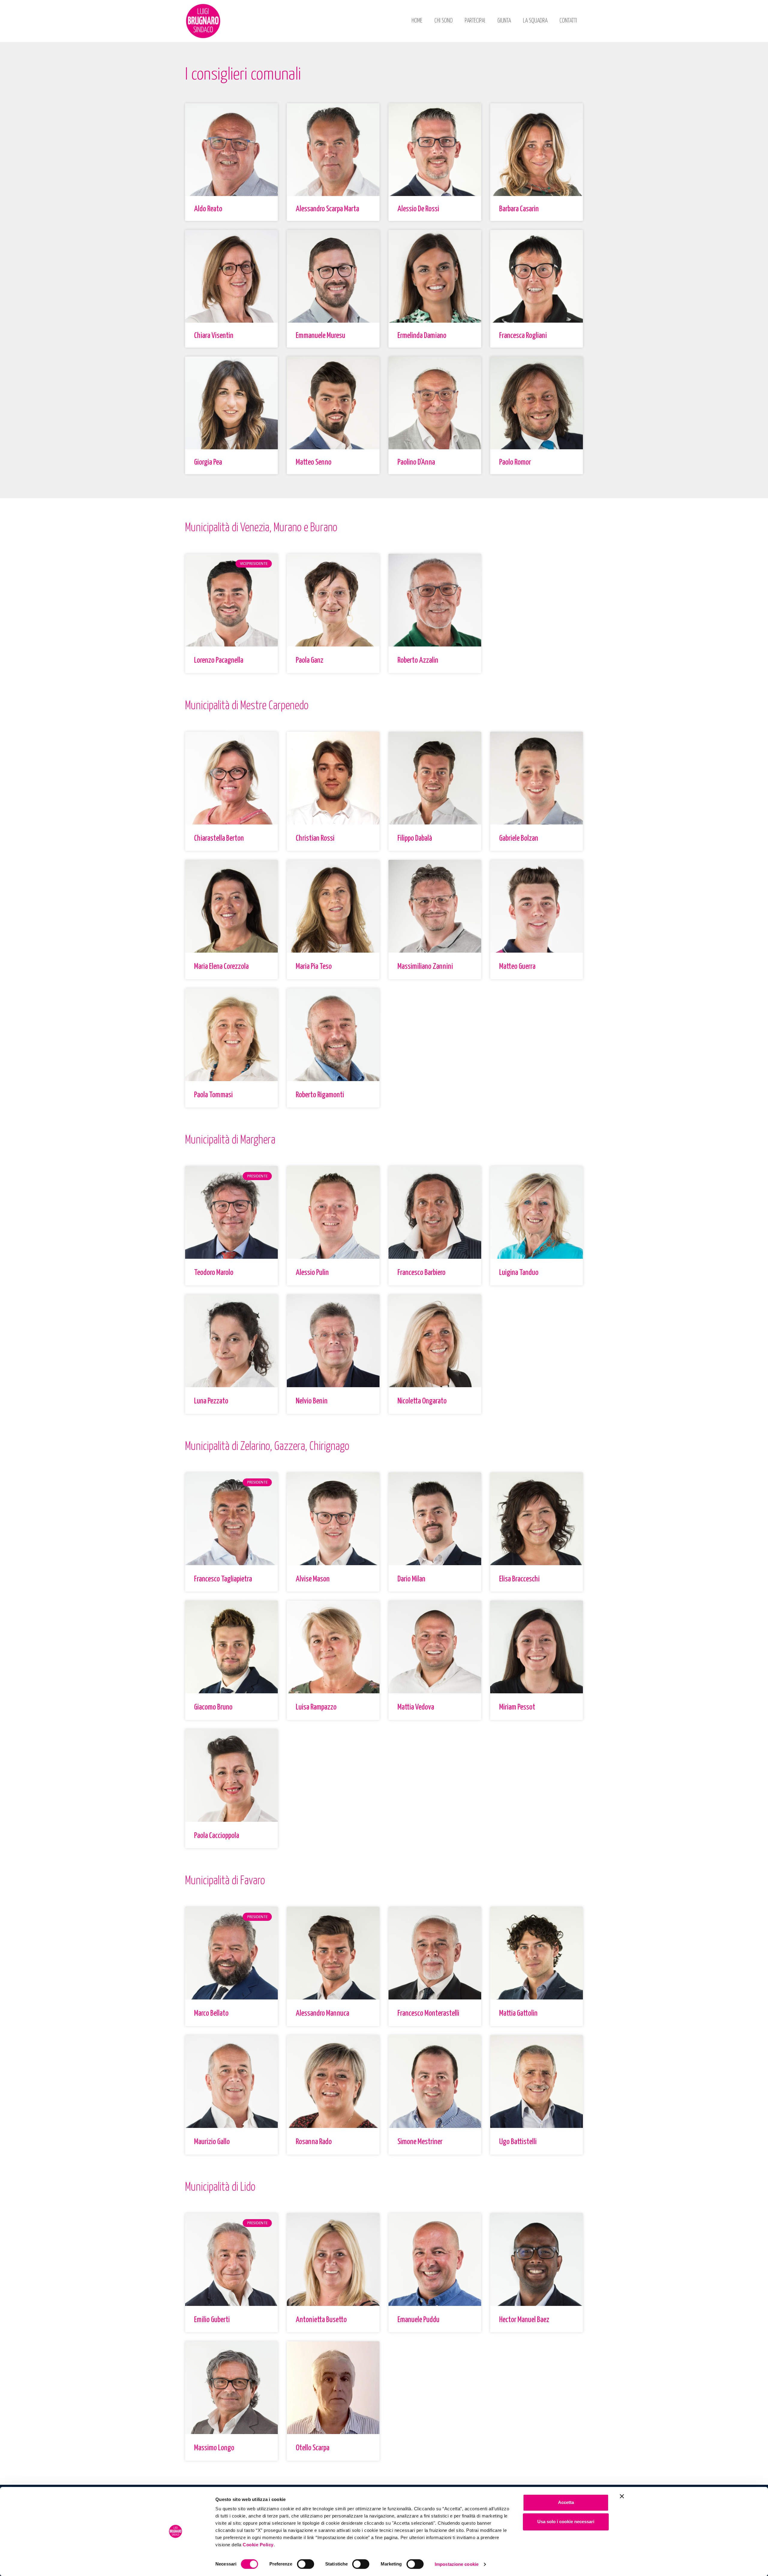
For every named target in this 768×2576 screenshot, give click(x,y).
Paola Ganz (310, 660)
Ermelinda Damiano (422, 336)
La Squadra (535, 21)
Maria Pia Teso (314, 967)
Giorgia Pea (208, 462)
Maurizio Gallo (212, 2142)
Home (417, 21)
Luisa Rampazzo (316, 1707)
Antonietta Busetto (321, 2320)
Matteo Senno (314, 462)
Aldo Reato (208, 209)
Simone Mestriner (420, 2142)
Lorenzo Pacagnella (219, 660)
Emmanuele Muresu (321, 336)
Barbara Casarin (519, 209)
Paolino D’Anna (416, 462)
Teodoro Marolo (214, 1273)
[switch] (306, 2564)
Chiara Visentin (214, 336)
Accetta (566, 2502)
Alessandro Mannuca (322, 2013)
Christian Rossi (315, 838)
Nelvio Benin (312, 1401)
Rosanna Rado (314, 2142)
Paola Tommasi (213, 1095)
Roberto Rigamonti (320, 1095)
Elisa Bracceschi (519, 1579)
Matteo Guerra (517, 967)
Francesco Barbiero (421, 1273)
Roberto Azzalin (418, 660)
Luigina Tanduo (519, 1273)
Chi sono (444, 21)
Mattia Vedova (416, 1707)
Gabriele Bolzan (519, 838)
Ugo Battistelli (518, 2142)
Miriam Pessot (517, 1707)
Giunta (504, 21)
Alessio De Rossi (418, 209)
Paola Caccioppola (217, 1836)
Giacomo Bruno (213, 1707)
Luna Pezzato (211, 1401)
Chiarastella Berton (219, 838)
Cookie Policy (258, 2545)
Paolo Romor (515, 462)
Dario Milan (411, 1579)
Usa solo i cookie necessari (566, 2522)
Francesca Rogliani (523, 336)
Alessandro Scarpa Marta (327, 209)
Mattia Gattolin (518, 2013)
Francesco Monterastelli (428, 2013)
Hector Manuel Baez (524, 2320)
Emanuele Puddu (418, 2320)
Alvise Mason (313, 1579)
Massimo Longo (214, 2448)
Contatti (568, 21)
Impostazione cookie (457, 2564)
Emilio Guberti (212, 2320)
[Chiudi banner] (622, 2496)
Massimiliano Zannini (425, 967)
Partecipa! (475, 21)
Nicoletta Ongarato (422, 1401)
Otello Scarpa (313, 2448)
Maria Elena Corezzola (221, 967)
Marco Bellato (211, 2013)
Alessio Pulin (312, 1273)
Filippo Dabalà (415, 838)
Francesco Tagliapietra (223, 1579)
